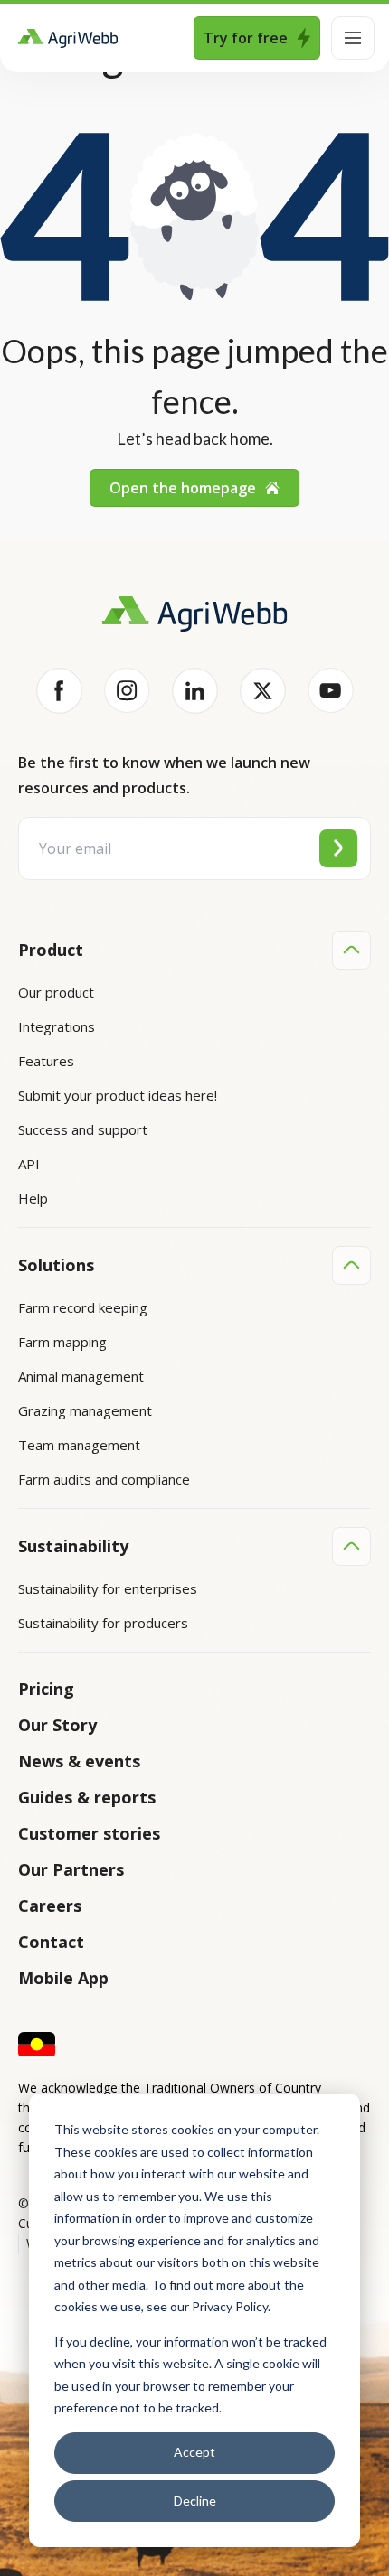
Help (33, 1198)
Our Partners (71, 1869)
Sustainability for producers (103, 1623)
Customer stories (89, 1833)
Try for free (246, 38)
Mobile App (63, 1978)
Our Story (57, 1725)
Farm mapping (62, 1342)
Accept (194, 2452)
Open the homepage (183, 488)
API (29, 1164)
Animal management (81, 1376)
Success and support (83, 1129)
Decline (195, 2501)
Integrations (57, 1026)
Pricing (46, 1689)
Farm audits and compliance (104, 1479)
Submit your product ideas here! (118, 1095)
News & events (79, 1761)
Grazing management (85, 1410)
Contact (51, 1942)
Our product (56, 992)
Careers (50, 1906)
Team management (79, 1445)
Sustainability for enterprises (108, 1588)
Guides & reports (87, 1797)
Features (46, 1061)
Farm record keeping (83, 1307)
